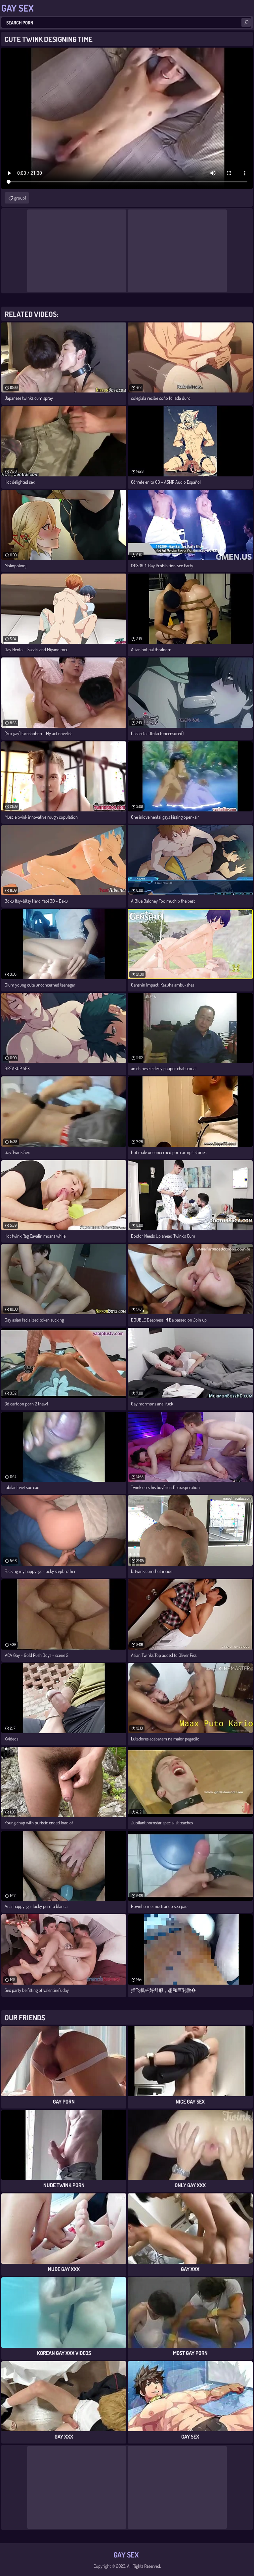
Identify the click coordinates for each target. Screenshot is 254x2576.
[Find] (246, 22)
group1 (20, 198)
